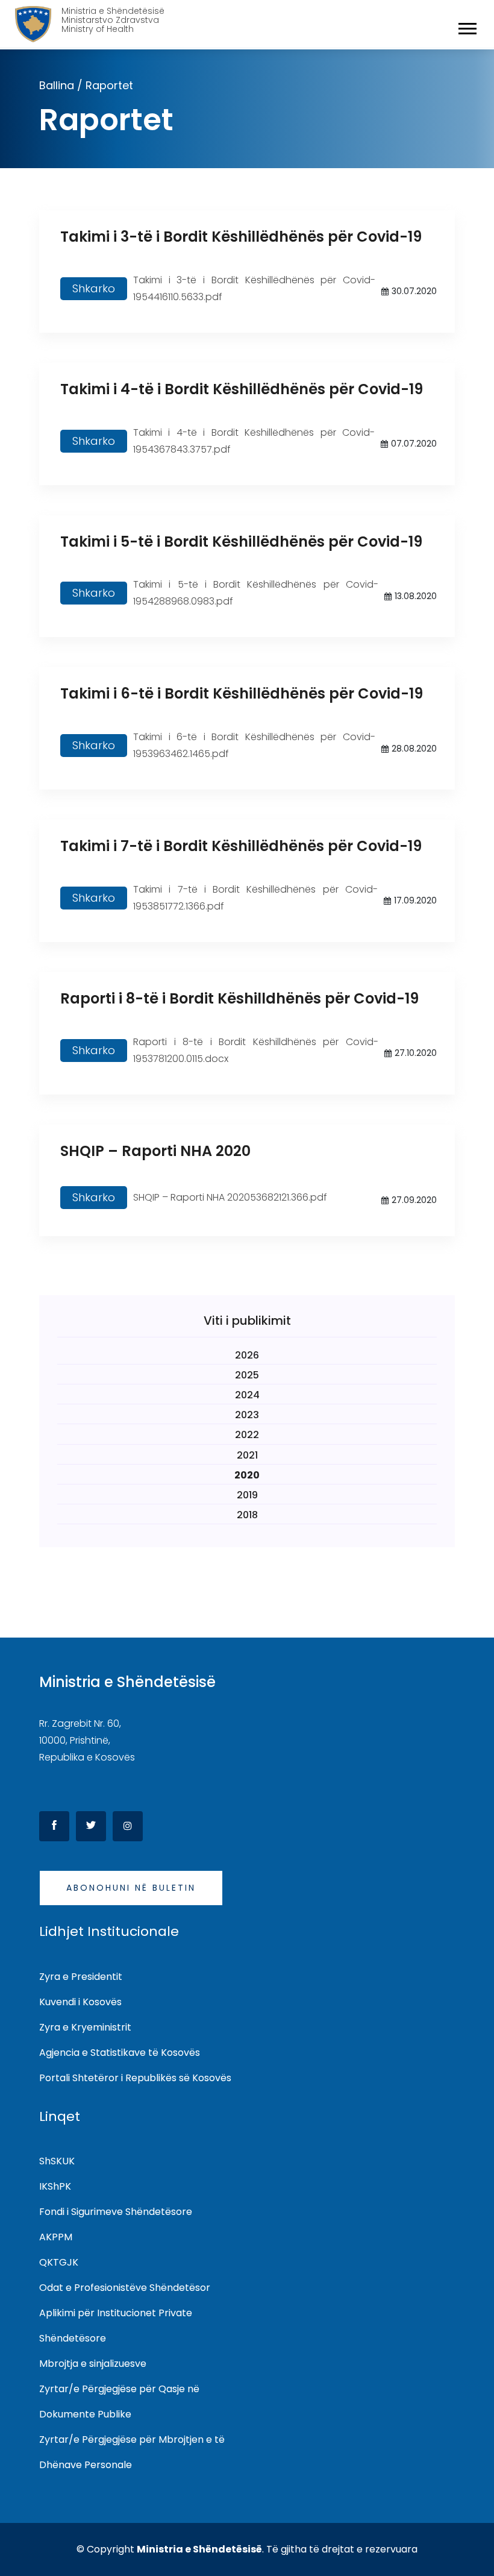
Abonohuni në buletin (131, 1888)
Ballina (57, 85)
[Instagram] (128, 1826)
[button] (467, 26)
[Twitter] (91, 1826)
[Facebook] (54, 1826)
